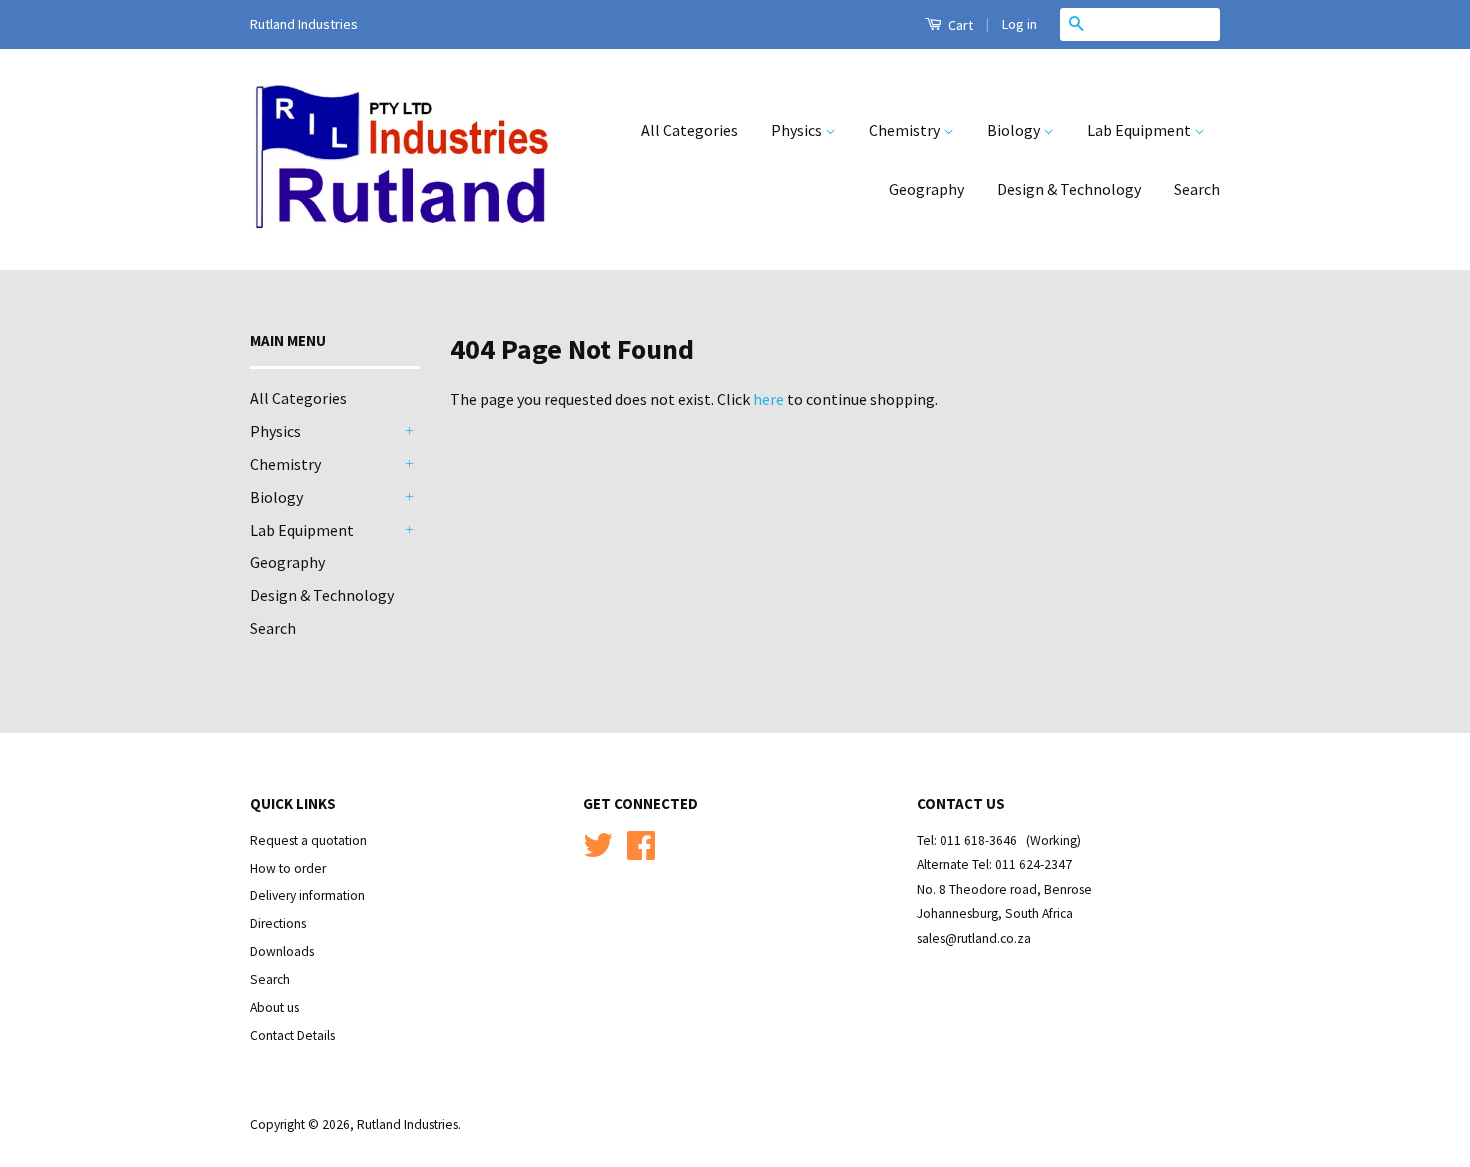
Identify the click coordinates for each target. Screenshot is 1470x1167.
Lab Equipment (1140, 130)
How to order (288, 868)
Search (1197, 189)
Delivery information (307, 895)
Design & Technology (1069, 189)
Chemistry (906, 130)
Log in (1019, 24)
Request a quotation (308, 840)
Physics (798, 130)
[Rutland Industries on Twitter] (598, 852)
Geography (926, 189)
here (768, 399)
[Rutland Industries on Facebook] (641, 852)
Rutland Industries (407, 1124)
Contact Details (292, 1035)
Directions (278, 923)
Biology (1015, 130)
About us (274, 1007)
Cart (959, 25)
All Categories (689, 130)
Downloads (282, 951)
